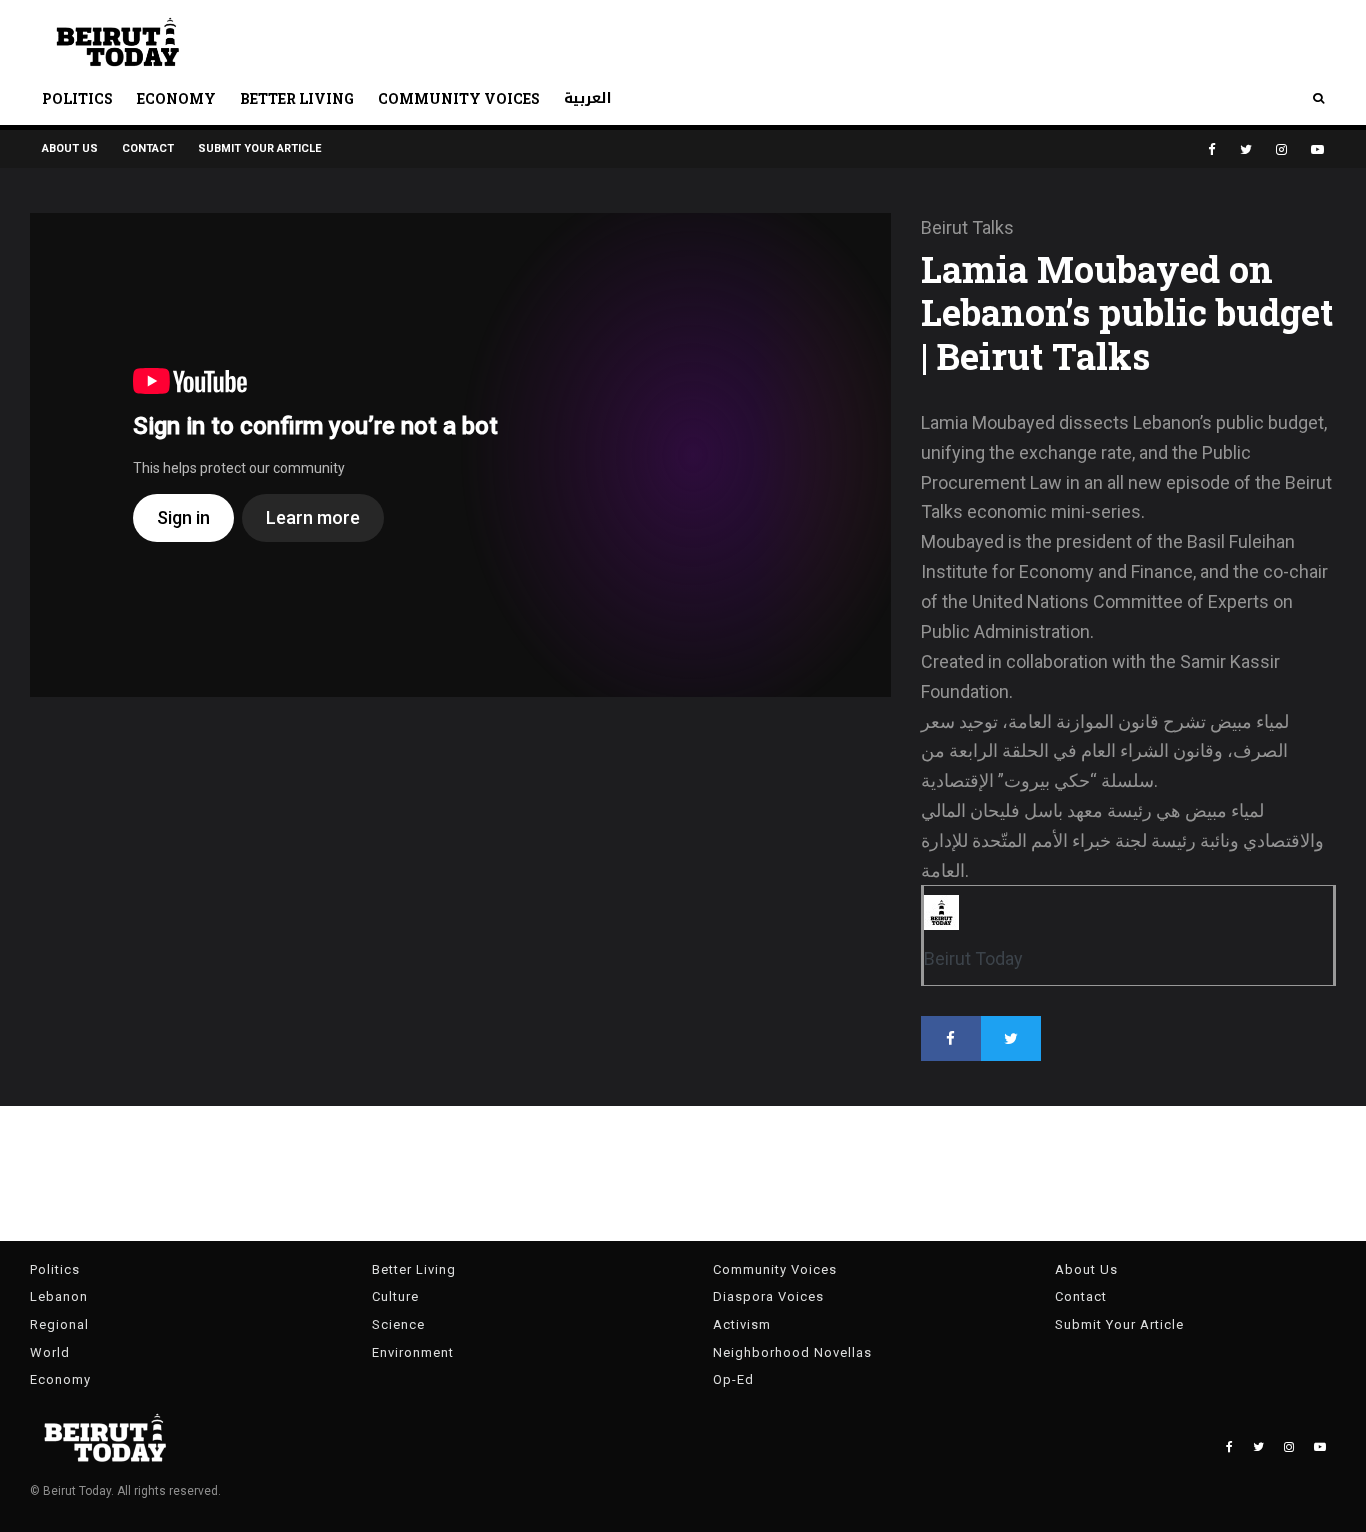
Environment (413, 1352)
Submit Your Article (259, 148)
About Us (70, 148)
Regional (59, 1324)
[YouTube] (1317, 149)
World (50, 1352)
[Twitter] (1246, 149)
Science (398, 1324)
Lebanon (59, 1296)
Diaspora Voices (768, 1296)
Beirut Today (973, 958)
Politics (77, 98)
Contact (148, 148)
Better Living (297, 98)
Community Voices (459, 98)
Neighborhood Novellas (792, 1352)
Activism (742, 1324)
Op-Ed (733, 1379)
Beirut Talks (967, 227)
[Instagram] (1281, 149)
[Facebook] (1212, 149)
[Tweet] (1011, 1038)
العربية (588, 98)
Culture (395, 1296)
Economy (176, 98)
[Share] (951, 1038)
